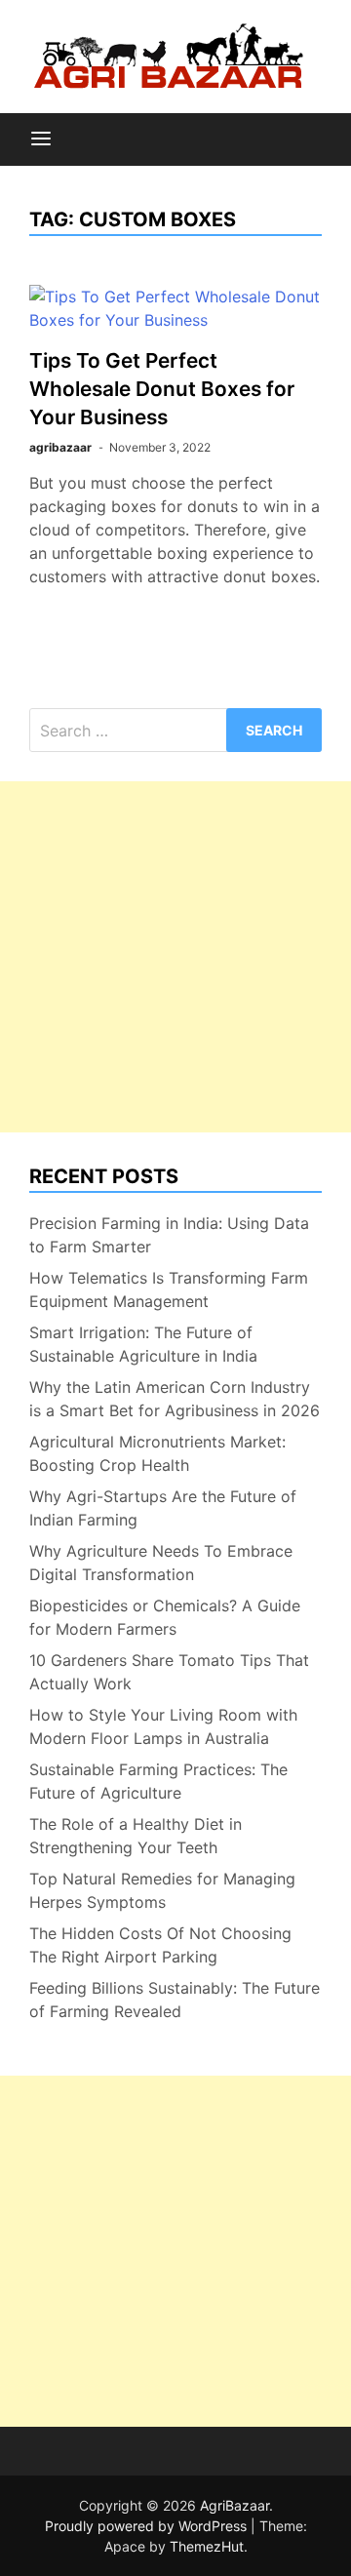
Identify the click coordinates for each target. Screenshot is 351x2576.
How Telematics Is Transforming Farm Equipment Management (169, 1289)
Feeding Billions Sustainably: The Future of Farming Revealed (175, 2000)
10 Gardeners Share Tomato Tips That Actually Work (169, 1672)
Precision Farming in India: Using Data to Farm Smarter (169, 1235)
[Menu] (41, 139)
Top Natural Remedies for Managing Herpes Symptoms (162, 1890)
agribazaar (60, 447)
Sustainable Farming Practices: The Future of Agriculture (158, 1781)
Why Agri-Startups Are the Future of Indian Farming (163, 1508)
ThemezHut (207, 2546)
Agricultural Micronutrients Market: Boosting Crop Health (157, 1453)
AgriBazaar (234, 2505)
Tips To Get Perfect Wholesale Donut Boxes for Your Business (162, 389)
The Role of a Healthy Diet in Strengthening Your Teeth (136, 1836)
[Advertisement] (175, 957)
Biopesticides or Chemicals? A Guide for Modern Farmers (165, 1617)
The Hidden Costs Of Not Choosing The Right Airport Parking (160, 1945)
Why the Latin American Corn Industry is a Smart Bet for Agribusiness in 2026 (175, 1399)
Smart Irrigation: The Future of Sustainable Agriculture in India (143, 1344)
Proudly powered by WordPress (148, 2526)
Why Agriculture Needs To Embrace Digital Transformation (161, 1563)
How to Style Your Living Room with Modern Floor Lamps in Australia (163, 1726)
